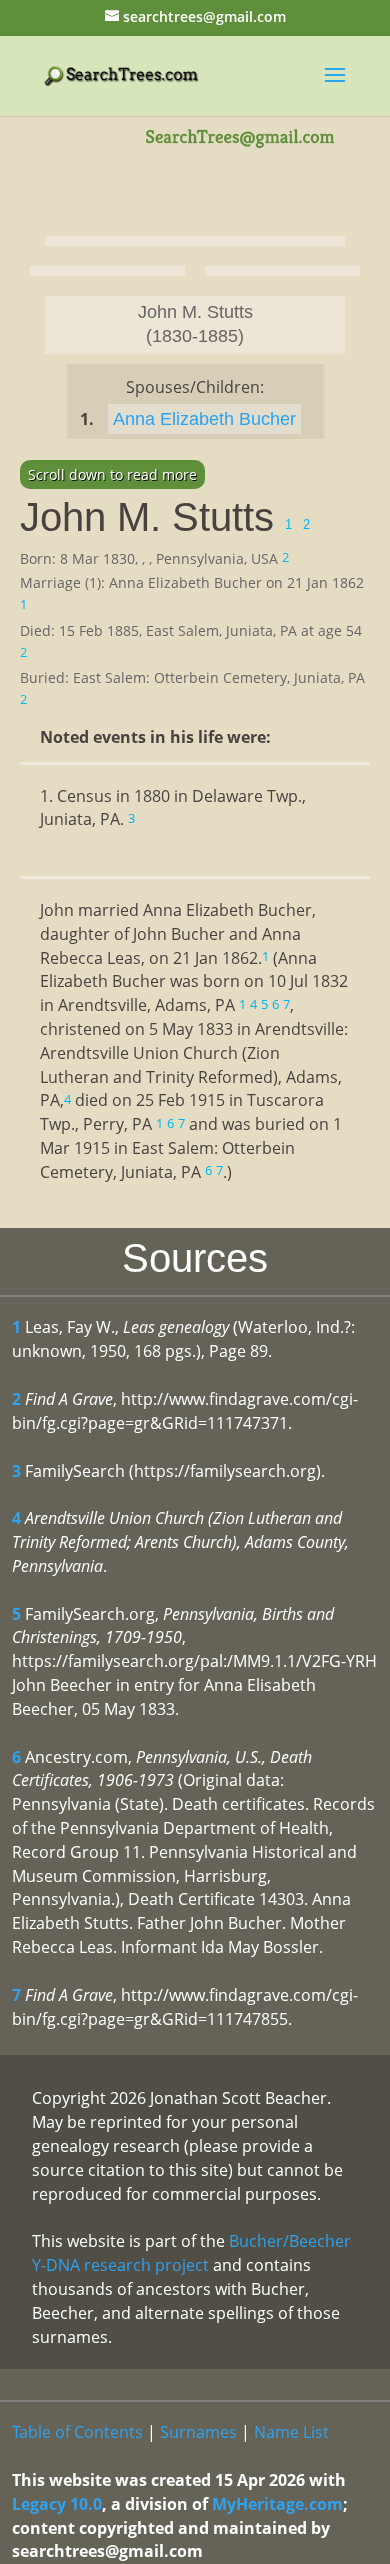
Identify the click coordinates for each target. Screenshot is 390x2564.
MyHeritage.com (277, 2504)
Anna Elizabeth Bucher (204, 419)
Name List (291, 2432)
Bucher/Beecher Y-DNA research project (191, 2253)
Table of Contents (77, 2432)
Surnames (198, 2432)
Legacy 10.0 (57, 2504)
